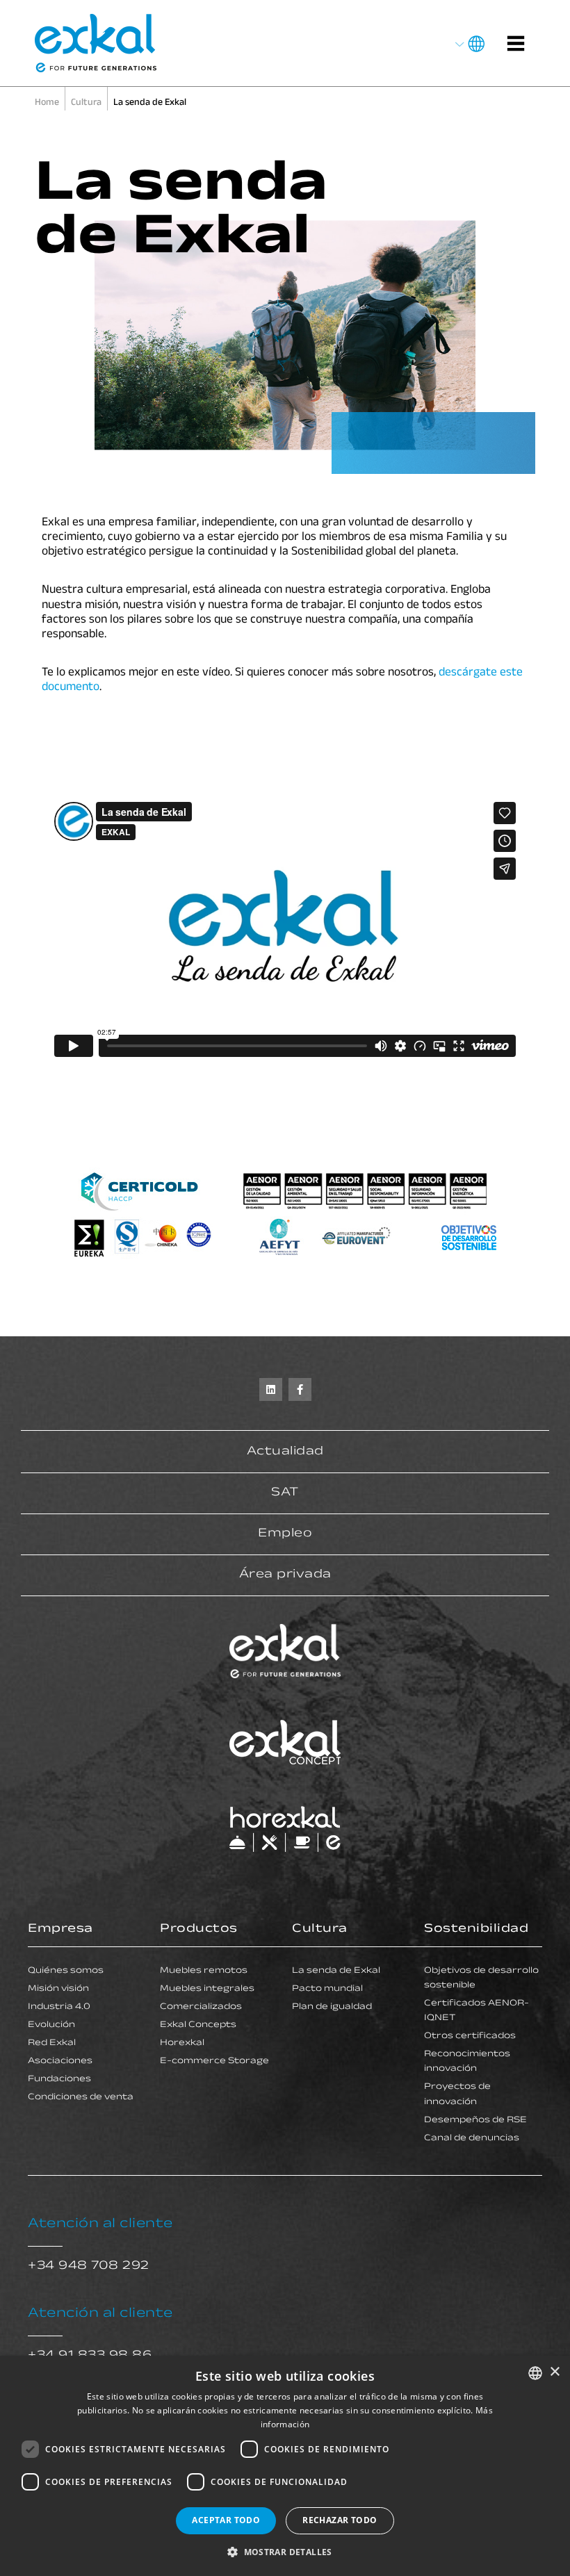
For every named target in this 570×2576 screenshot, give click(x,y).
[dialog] (285, 2466)
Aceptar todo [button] (226, 2520)
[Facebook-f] (300, 1389)
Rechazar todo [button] (340, 2520)
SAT (285, 1493)
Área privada (285, 1575)
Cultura (320, 1930)
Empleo (285, 1534)
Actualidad (285, 1452)
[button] (285, 2552)
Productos (199, 1930)
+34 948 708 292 (89, 2267)
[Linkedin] (271, 1389)
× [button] (554, 2372)
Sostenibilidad (476, 1930)
